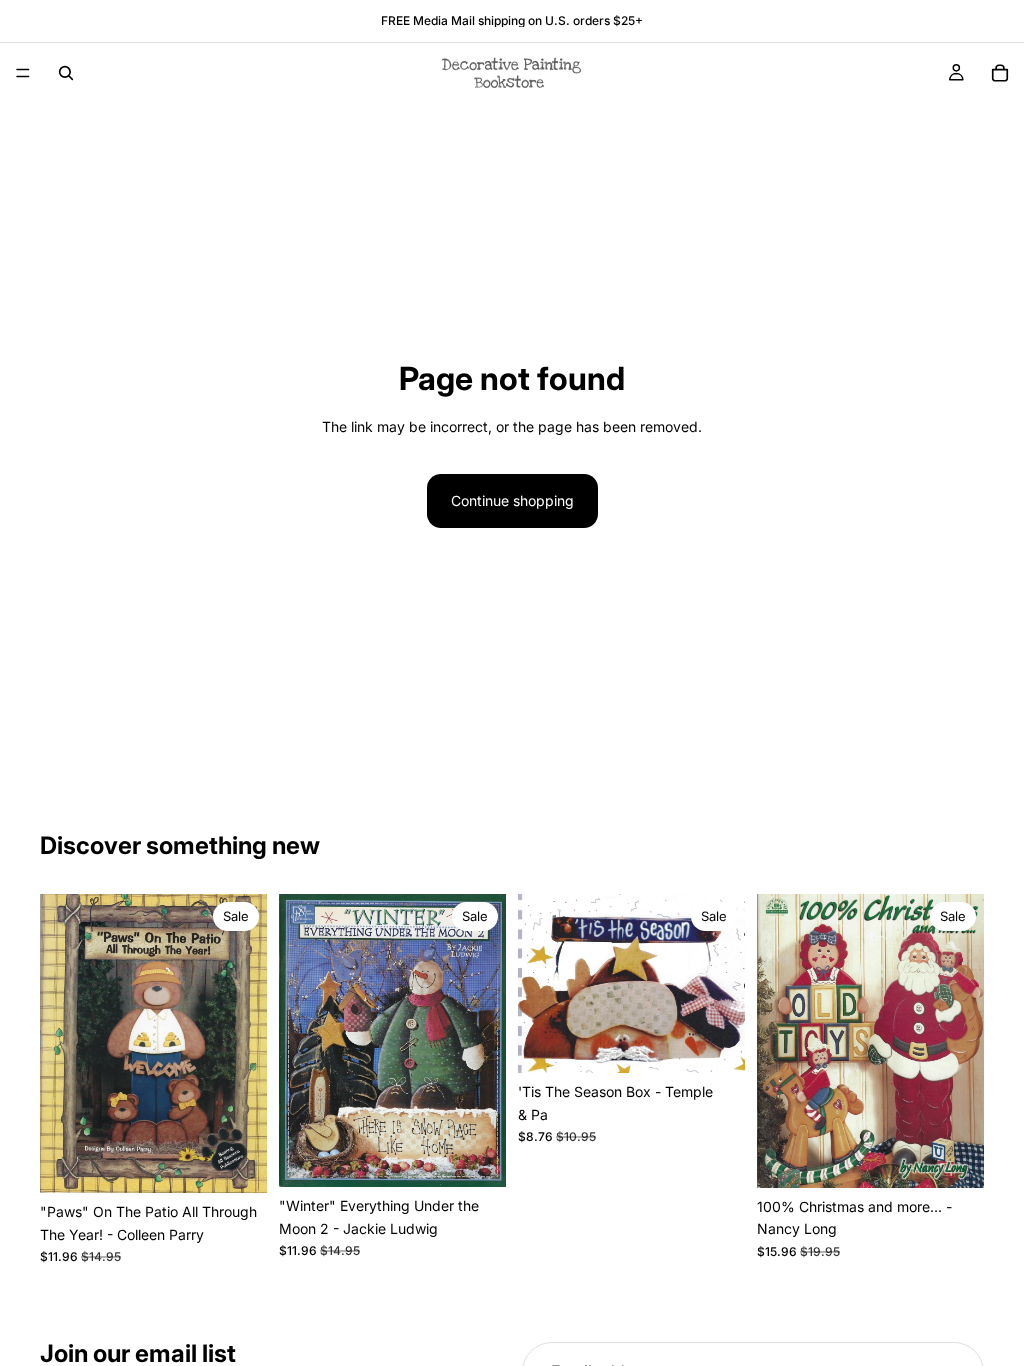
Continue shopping (512, 500)
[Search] (66, 73)
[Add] (236, 1162)
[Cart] (1000, 73)
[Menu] (23, 73)
